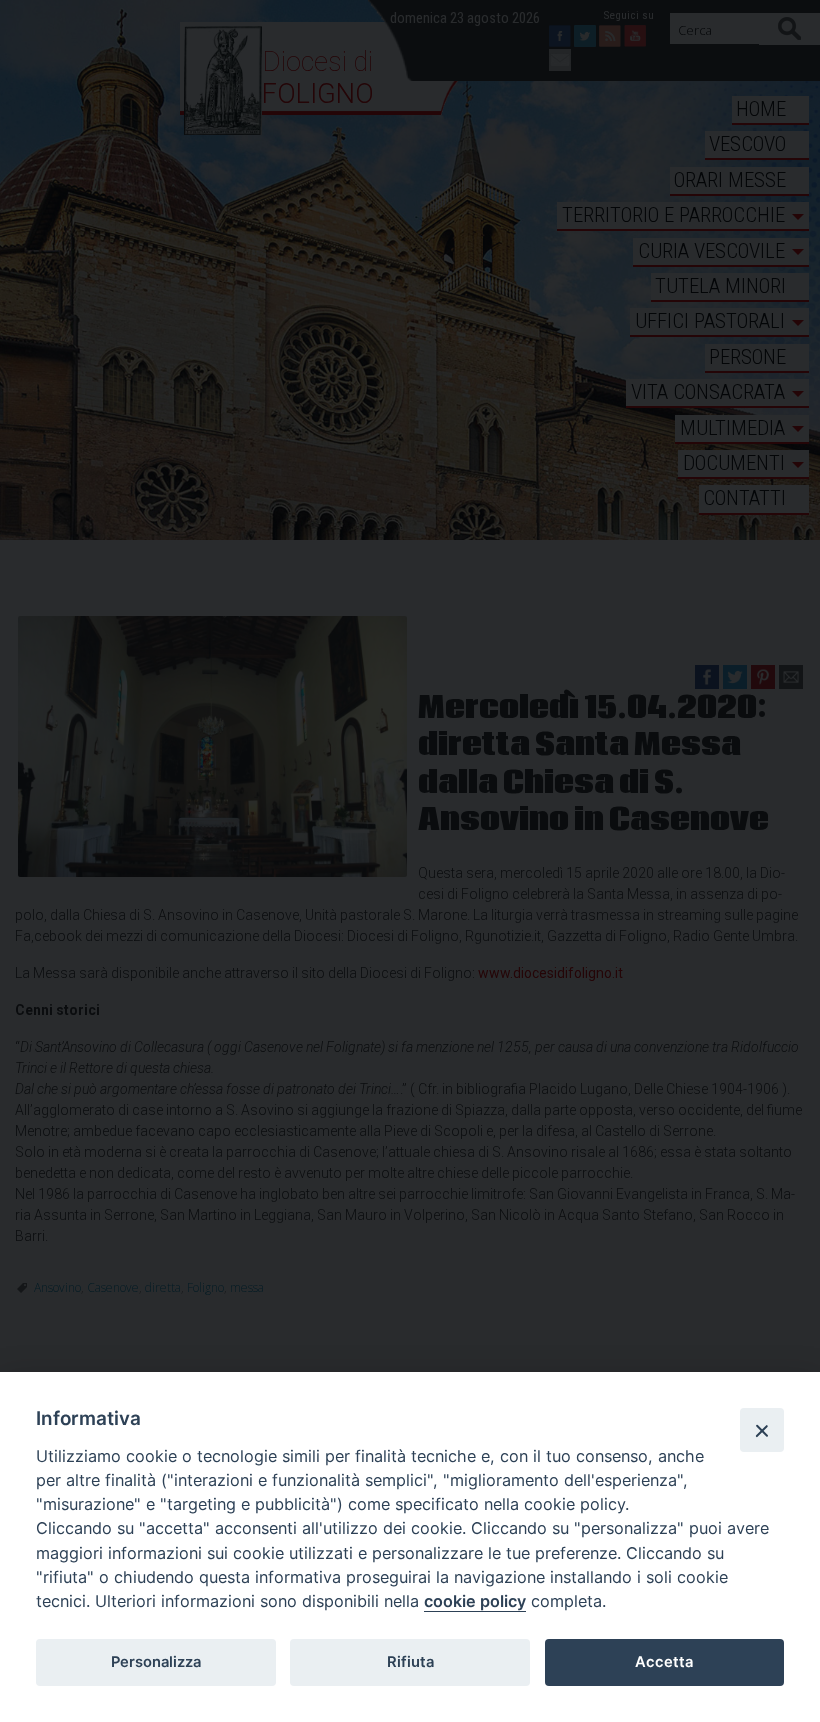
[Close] (762, 1430)
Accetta (664, 1662)
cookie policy (475, 1601)
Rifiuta (410, 1662)
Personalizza (156, 1662)
